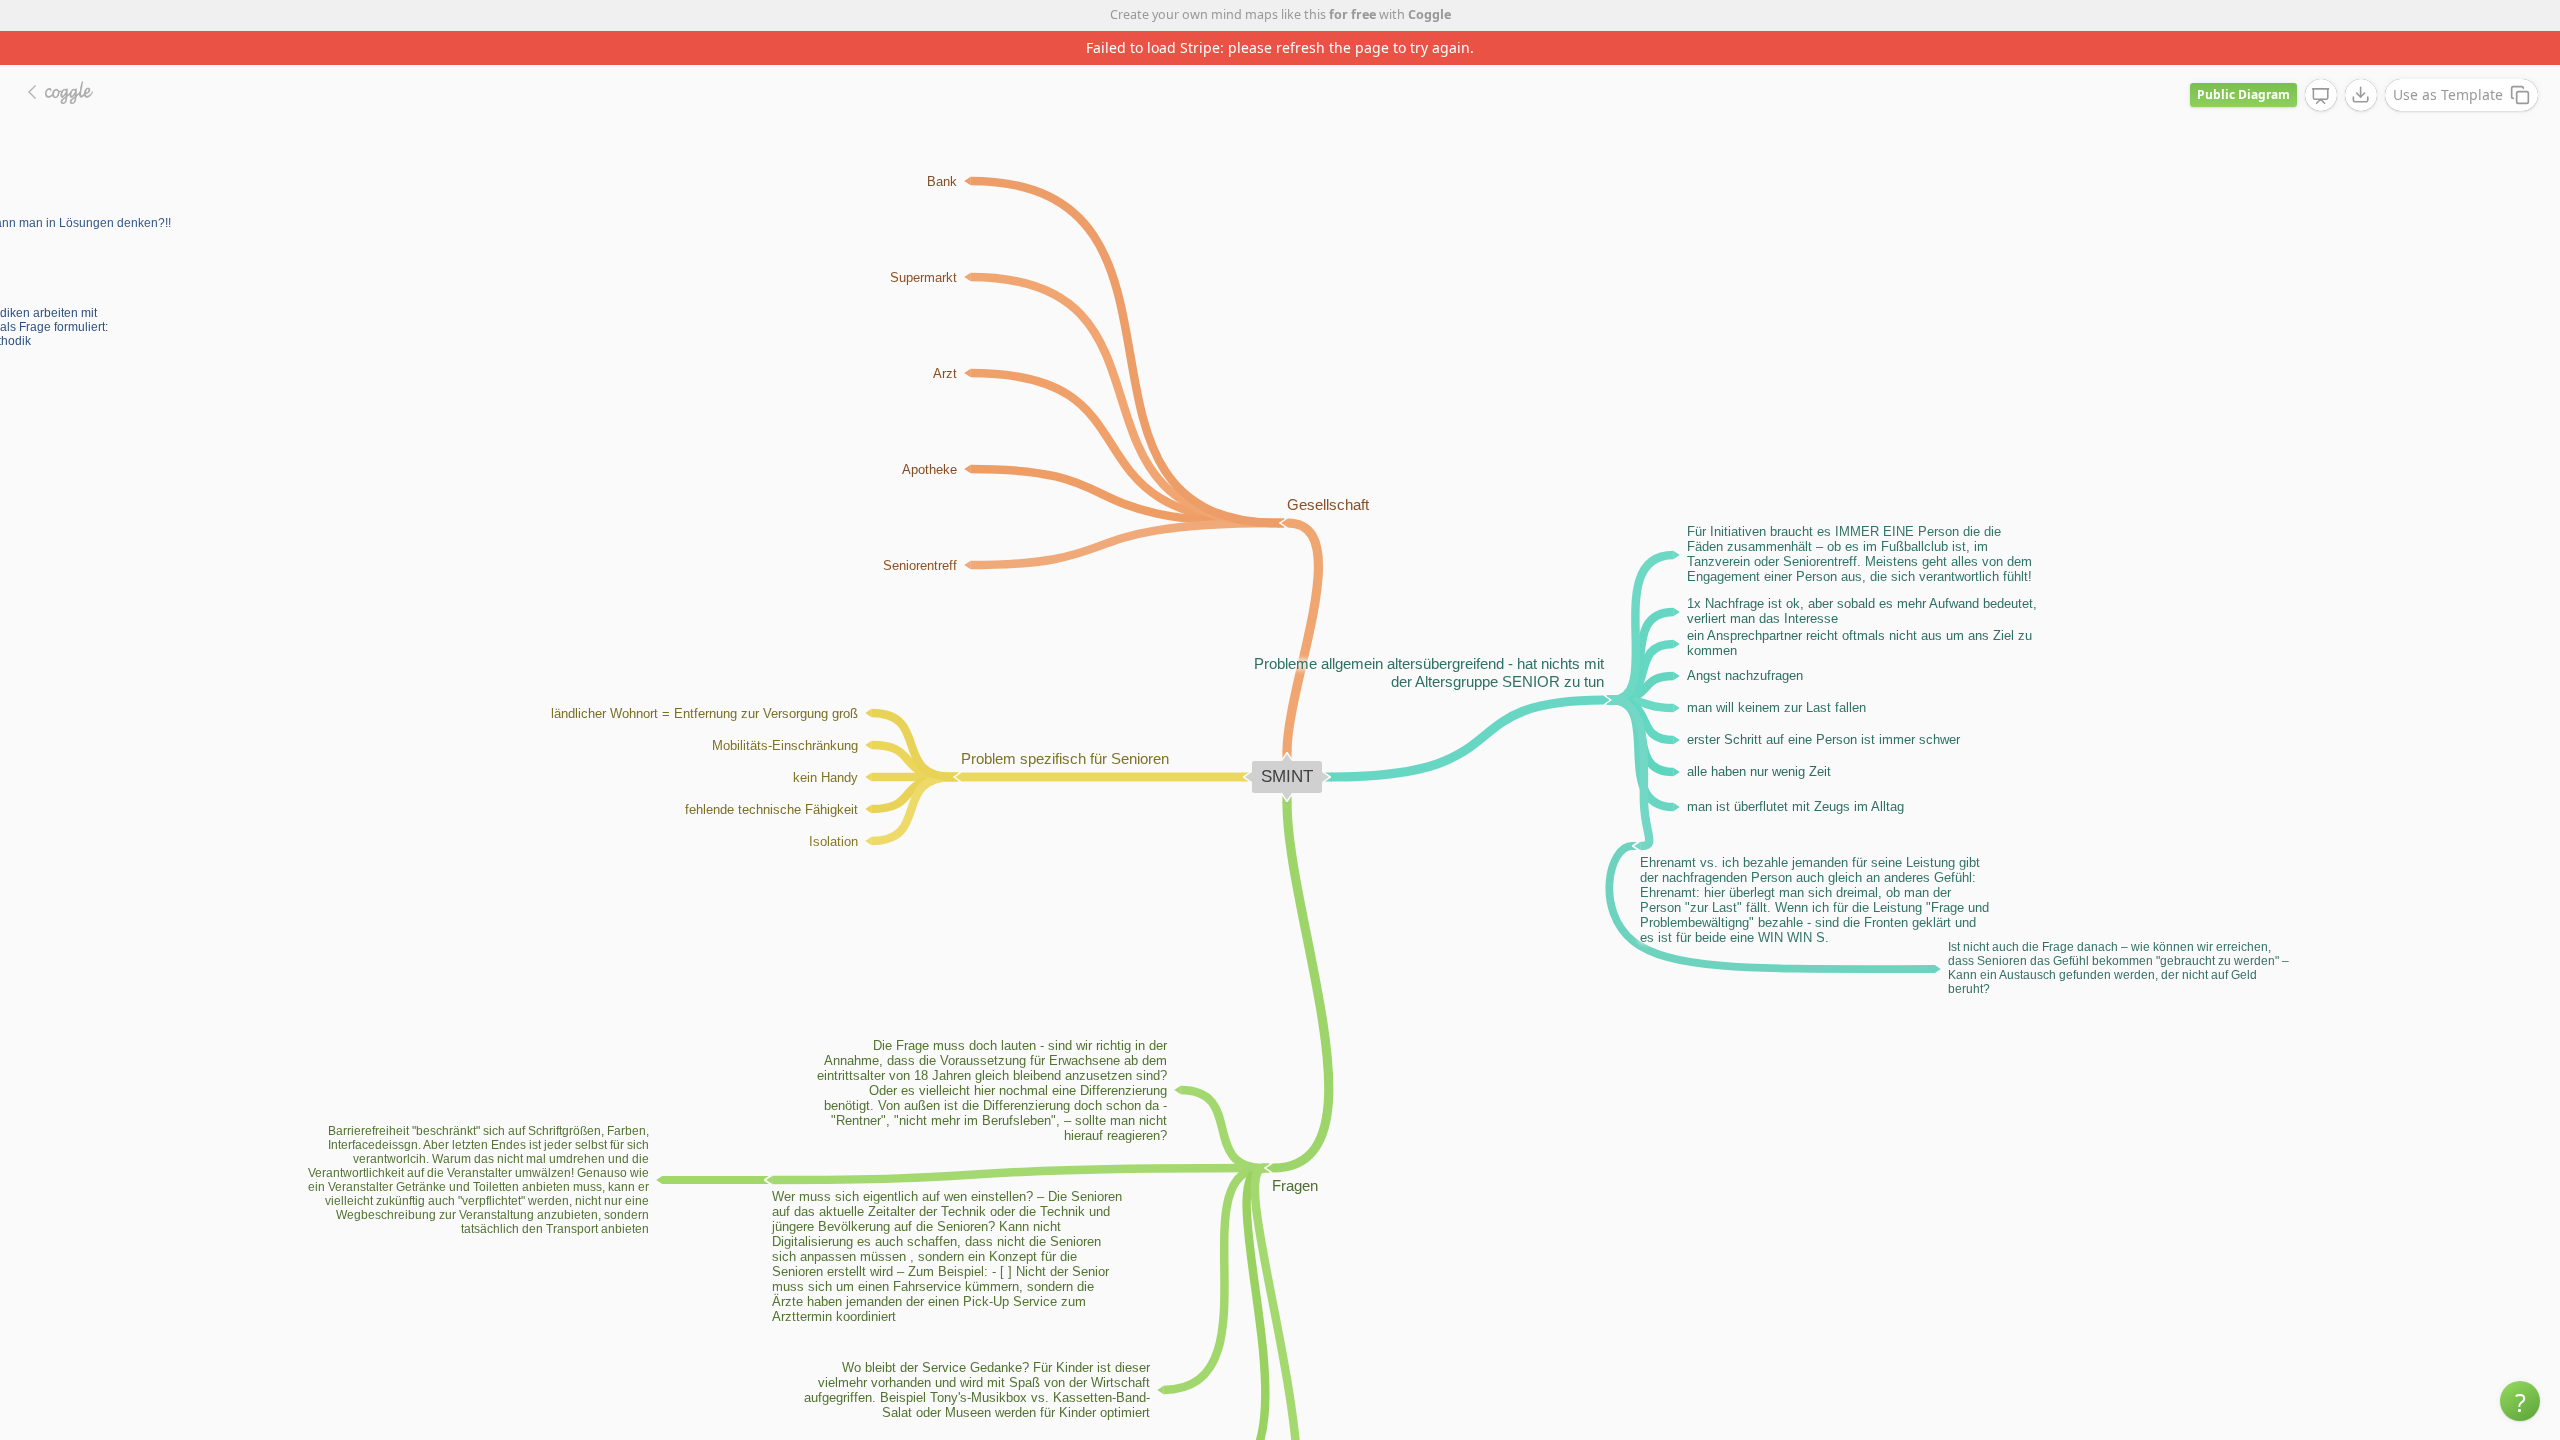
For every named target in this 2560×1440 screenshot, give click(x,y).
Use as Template (2448, 94)
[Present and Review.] (2321, 96)
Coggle (1429, 14)
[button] (2520, 1401)
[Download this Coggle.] (2361, 95)
